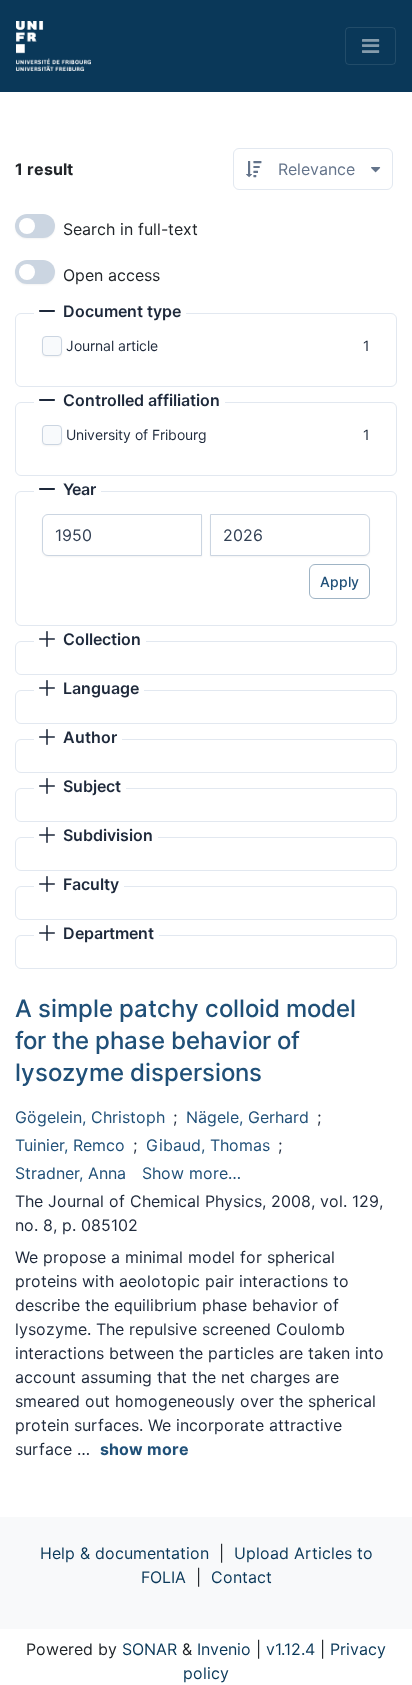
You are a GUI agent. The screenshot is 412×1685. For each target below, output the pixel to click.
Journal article (112, 345)
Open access (111, 275)
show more (144, 1449)
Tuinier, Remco (70, 1145)
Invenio (224, 1649)
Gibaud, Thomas (208, 1145)
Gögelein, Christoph (90, 1117)
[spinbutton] (122, 535)
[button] (110, 313)
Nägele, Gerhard (247, 1117)
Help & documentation (124, 1553)
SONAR (149, 1649)
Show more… (191, 1173)
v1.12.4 (290, 1649)
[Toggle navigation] (370, 46)
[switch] (35, 226)
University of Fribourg (136, 434)
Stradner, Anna (70, 1173)
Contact (241, 1577)
